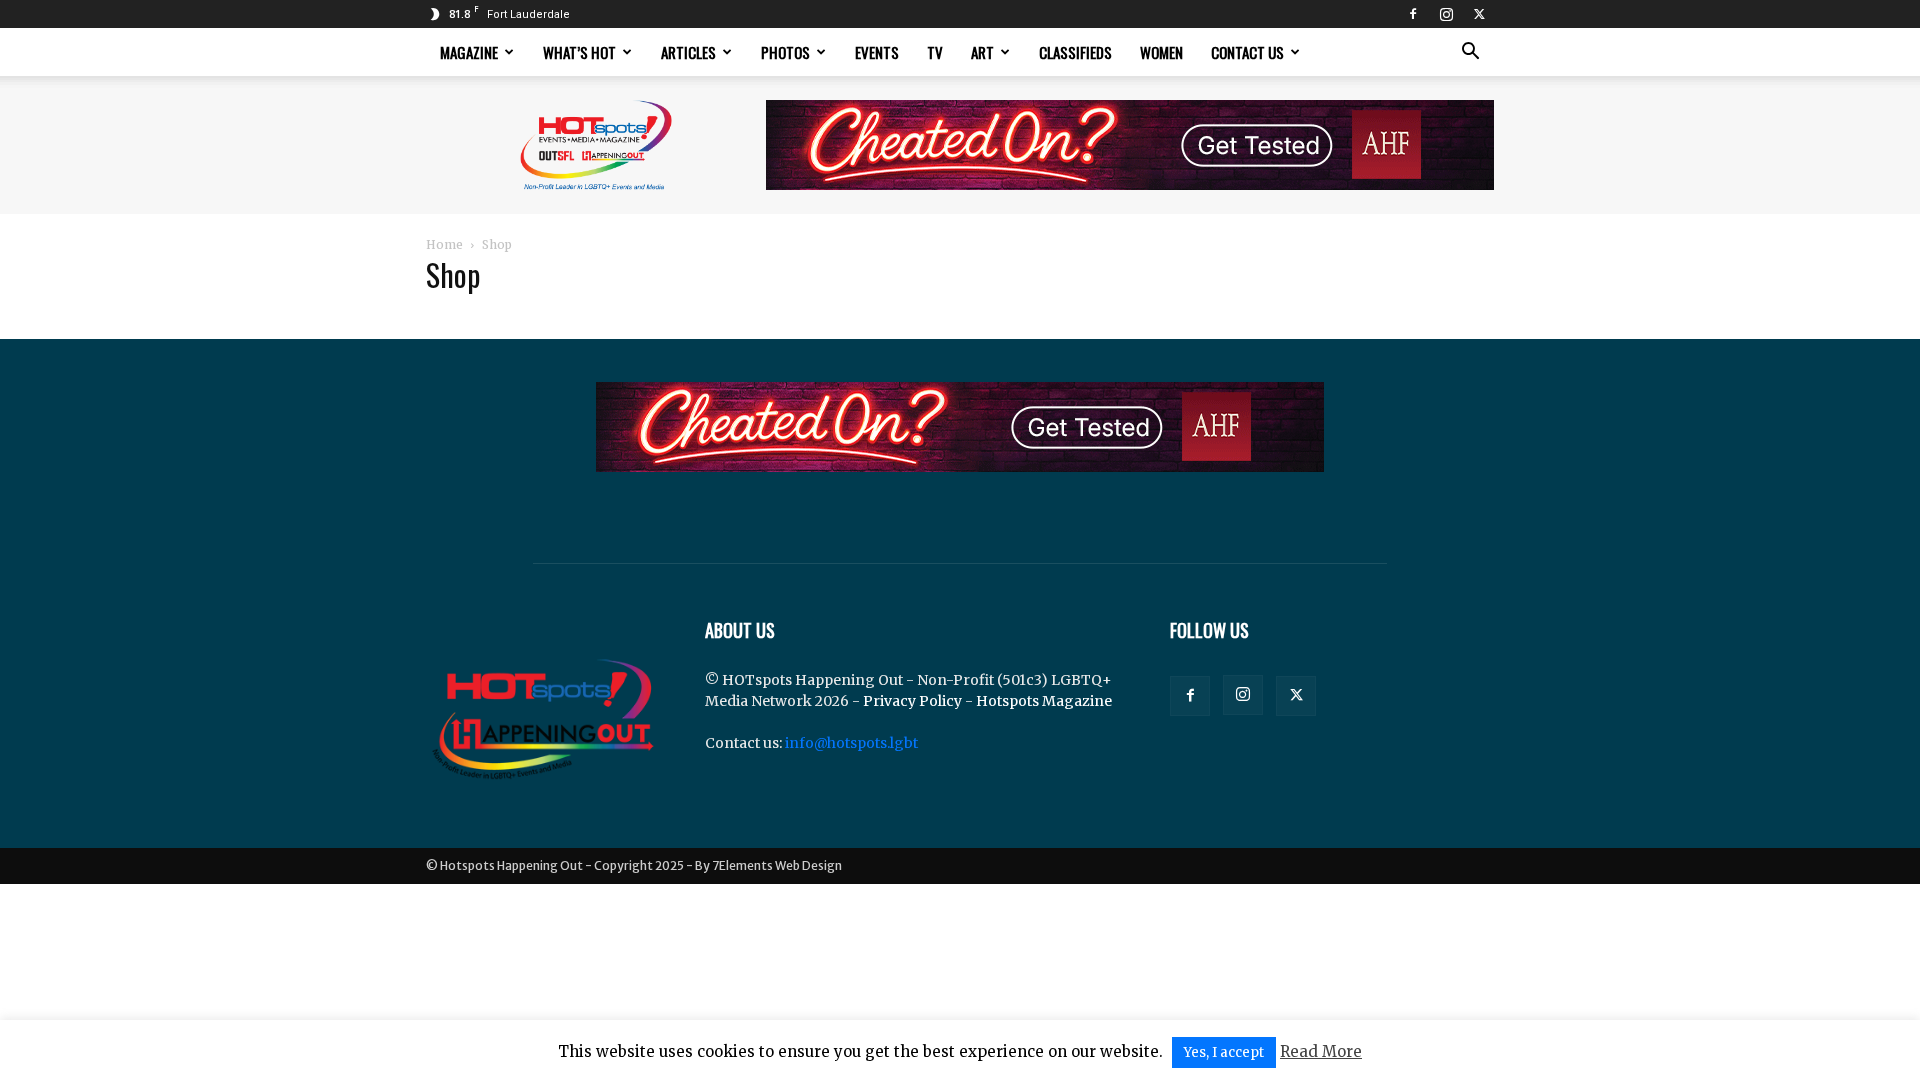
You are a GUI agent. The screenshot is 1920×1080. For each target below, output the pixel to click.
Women (1161, 52)
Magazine (469, 52)
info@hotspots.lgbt (851, 743)
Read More (1321, 1051)
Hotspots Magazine (1044, 701)
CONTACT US (1247, 52)
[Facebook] (1413, 14)
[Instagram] (1446, 14)
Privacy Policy (912, 701)
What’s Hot (579, 52)
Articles (688, 52)
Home (444, 244)
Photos (785, 52)
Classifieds (1075, 52)
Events (877, 52)
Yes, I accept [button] (1224, 1052)
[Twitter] (1479, 14)
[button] (1470, 53)
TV (935, 52)
